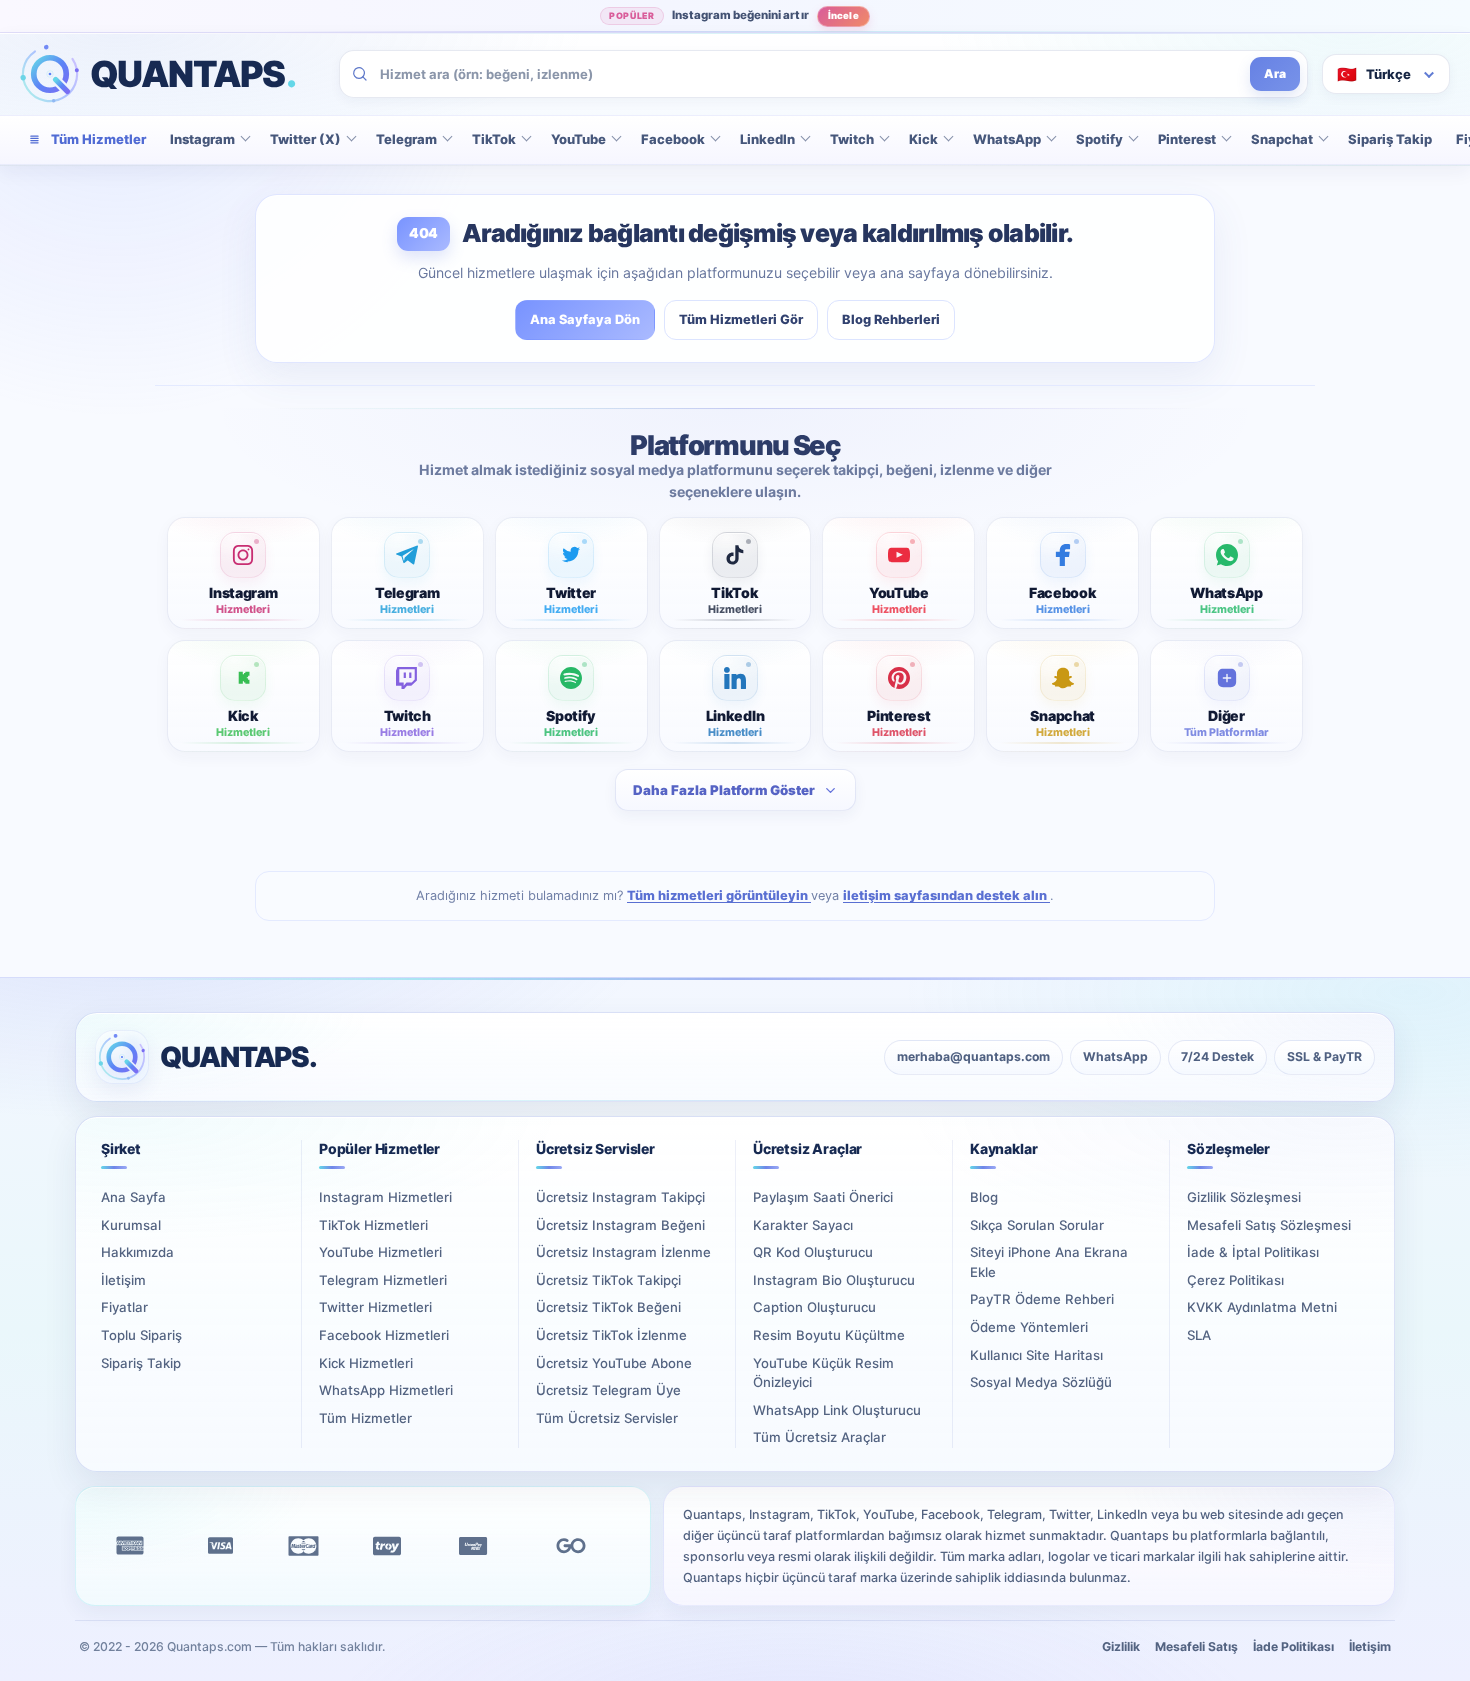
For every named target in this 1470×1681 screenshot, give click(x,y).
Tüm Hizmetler (365, 1418)
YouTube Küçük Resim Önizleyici (823, 1373)
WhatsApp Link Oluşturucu (837, 1410)
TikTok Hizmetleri (373, 1225)
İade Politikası (1293, 1646)
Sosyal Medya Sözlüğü (1041, 1382)
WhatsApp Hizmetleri (386, 1390)
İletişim (123, 1280)
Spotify (1099, 139)
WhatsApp (1007, 139)
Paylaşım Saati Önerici (823, 1197)
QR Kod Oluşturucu (813, 1252)
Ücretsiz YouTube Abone (614, 1363)
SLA (1199, 1335)
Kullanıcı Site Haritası (1036, 1355)
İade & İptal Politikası (1253, 1252)
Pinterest (1187, 139)
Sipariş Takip (1390, 139)
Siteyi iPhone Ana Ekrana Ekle (1049, 1262)
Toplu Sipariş (141, 1335)
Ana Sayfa (133, 1197)
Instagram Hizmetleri (385, 1197)
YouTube (578, 139)
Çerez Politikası (1235, 1280)
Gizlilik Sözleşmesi (1244, 1197)
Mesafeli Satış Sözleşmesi (1269, 1225)
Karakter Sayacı (803, 1225)
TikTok (494, 139)
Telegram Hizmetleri (383, 1280)
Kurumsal (131, 1225)
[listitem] (243, 573)
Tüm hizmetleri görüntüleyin (719, 895)
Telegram (406, 139)
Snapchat (1282, 139)
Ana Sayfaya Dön (585, 319)
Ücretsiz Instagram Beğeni (620, 1225)
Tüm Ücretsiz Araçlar (819, 1437)
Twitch (852, 139)
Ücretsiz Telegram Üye (608, 1390)
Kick (923, 139)
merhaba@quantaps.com (973, 1056)
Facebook (673, 139)
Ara (1275, 73)
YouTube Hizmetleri (380, 1252)
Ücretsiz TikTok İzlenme (611, 1335)
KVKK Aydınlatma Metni (1262, 1307)
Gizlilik (1121, 1646)
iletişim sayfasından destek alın (946, 895)
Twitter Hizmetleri (375, 1307)
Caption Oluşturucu (814, 1307)
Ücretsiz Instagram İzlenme (623, 1252)
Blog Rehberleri (891, 319)
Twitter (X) (305, 139)
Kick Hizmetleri (366, 1363)
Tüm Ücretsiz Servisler (607, 1418)
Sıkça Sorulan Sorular (1037, 1225)
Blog (984, 1197)
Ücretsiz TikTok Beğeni (608, 1307)
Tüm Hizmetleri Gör (741, 319)
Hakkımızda (137, 1252)
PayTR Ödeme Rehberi (1042, 1299)
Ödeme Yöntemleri (1029, 1327)
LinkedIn (767, 139)
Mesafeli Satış (1196, 1646)
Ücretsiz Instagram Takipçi (620, 1197)
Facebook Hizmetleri (384, 1335)
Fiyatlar (124, 1307)
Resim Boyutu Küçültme (829, 1335)
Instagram (202, 139)
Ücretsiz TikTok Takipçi (608, 1280)
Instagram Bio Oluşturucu (834, 1280)
